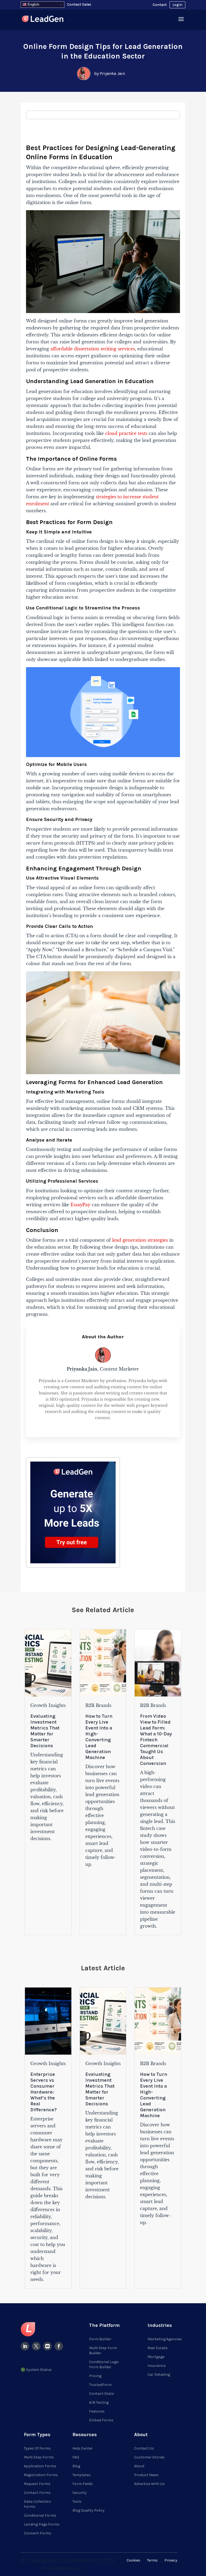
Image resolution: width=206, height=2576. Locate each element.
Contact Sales (79, 4)
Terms (152, 2560)
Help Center (83, 2448)
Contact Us (144, 2448)
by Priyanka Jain (110, 73)
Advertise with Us (149, 2484)
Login (177, 5)
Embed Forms (101, 2420)
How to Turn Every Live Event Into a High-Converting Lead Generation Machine (99, 1737)
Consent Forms (38, 2533)
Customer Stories (149, 2457)
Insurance (157, 2366)
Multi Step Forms (39, 2457)
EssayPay (80, 1205)
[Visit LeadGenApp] (43, 20)
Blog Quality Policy (89, 2510)
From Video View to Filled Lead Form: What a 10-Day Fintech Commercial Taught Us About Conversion (156, 1740)
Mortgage (156, 2357)
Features (97, 2411)
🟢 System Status (36, 2370)
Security (80, 2493)
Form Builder (100, 2339)
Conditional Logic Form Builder (104, 2364)
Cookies (133, 2560)
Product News (146, 2475)
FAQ (76, 2457)
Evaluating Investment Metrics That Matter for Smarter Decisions (45, 1731)
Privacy (171, 2560)
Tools (77, 2501)
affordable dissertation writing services (93, 349)
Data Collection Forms (37, 2504)
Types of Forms (37, 2448)
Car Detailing (159, 2375)
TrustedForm (100, 2385)
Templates (82, 2475)
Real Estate (157, 2348)
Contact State (101, 2394)
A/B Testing (99, 2402)
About (139, 2466)
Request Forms (37, 2484)
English (33, 4)
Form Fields (83, 2484)
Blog (76, 2466)
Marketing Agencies (165, 2339)
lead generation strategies (140, 1240)
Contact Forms (37, 2493)
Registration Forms (41, 2475)
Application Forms (40, 2466)
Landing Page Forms (42, 2524)
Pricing (95, 2376)
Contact (160, 5)
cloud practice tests (126, 433)
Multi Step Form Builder (103, 2350)
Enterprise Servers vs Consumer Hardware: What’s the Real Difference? (44, 2092)
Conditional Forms (40, 2515)
